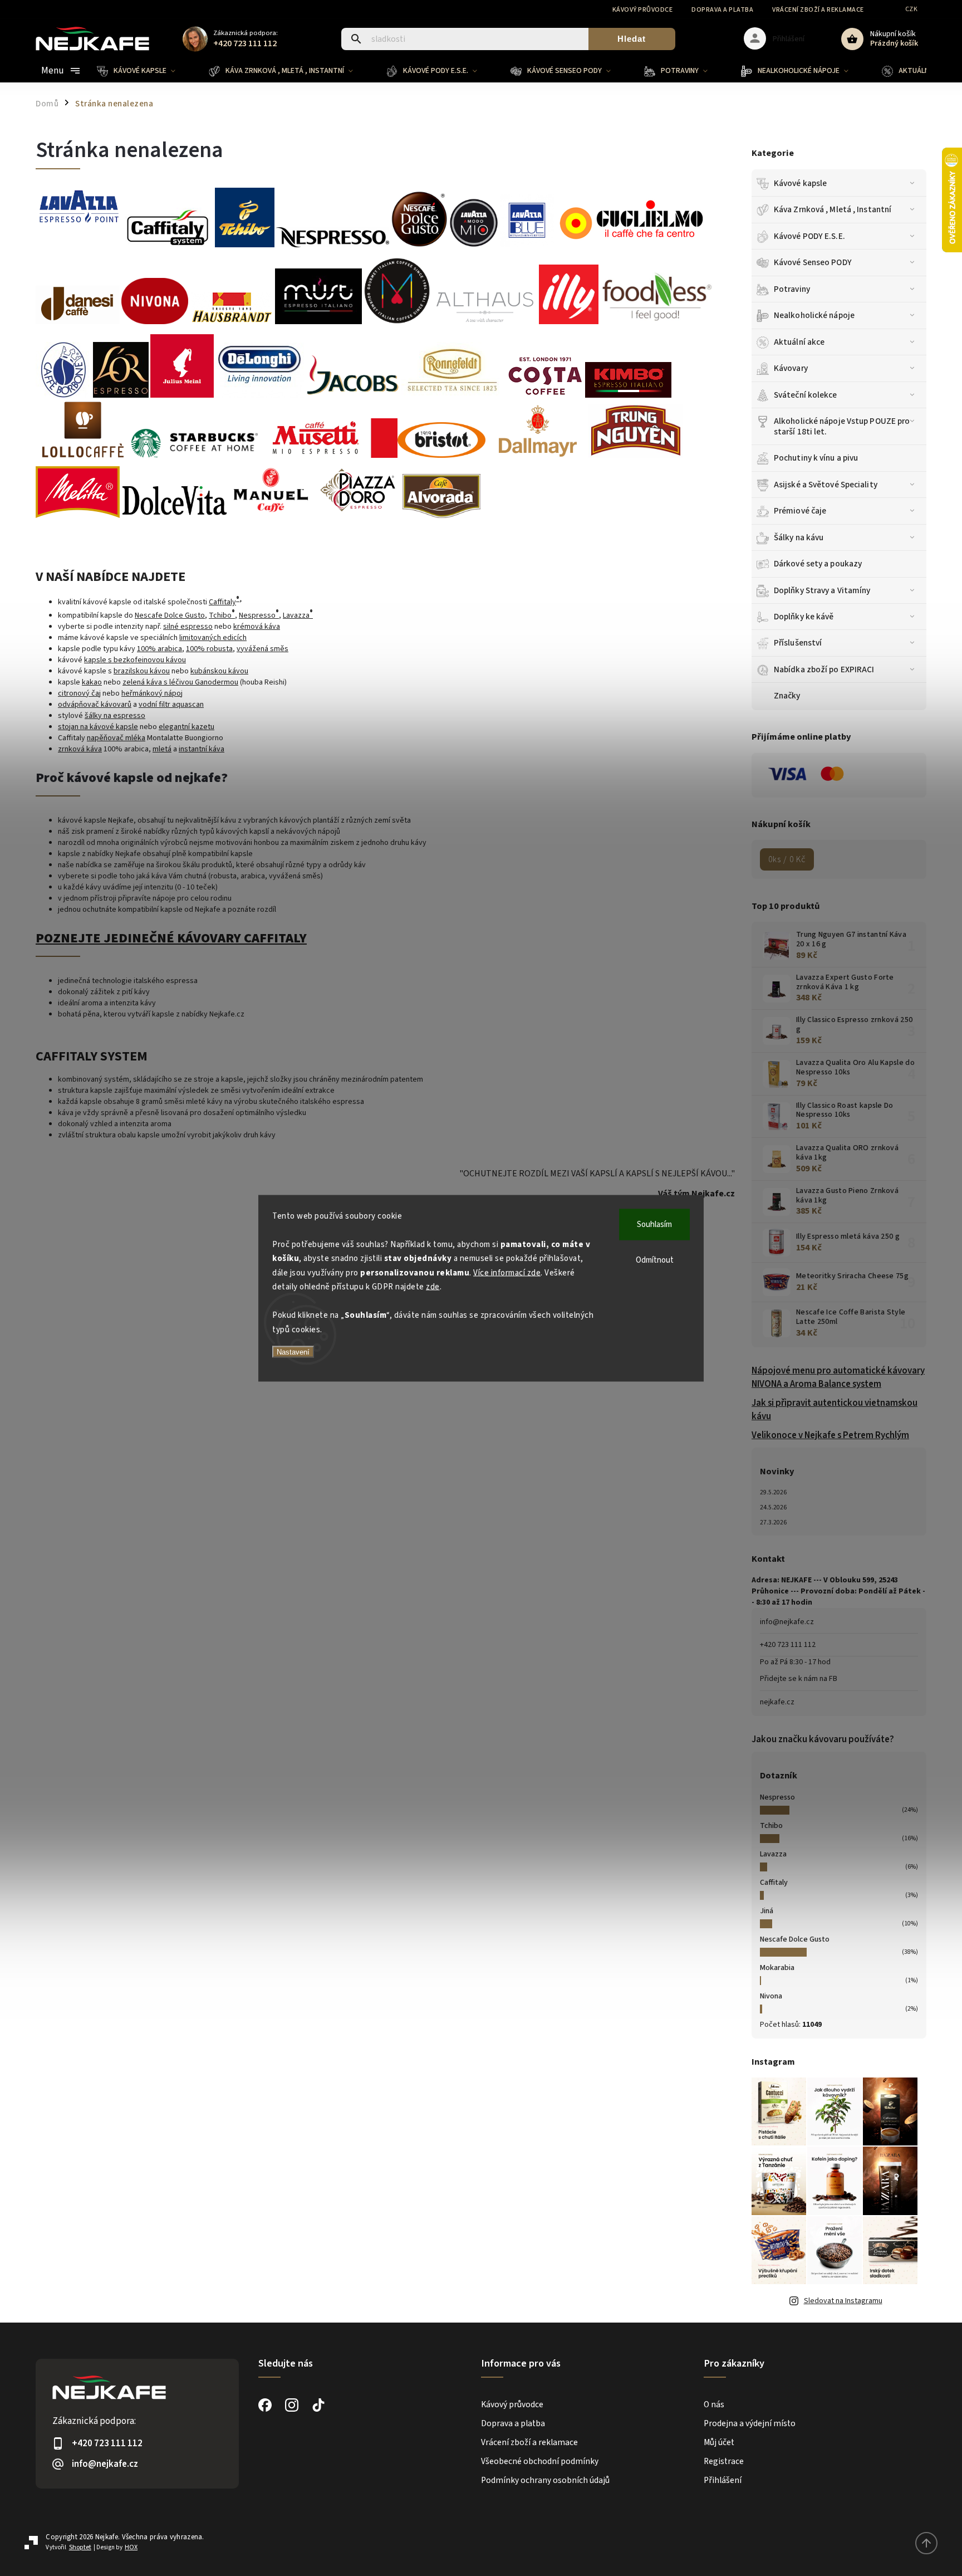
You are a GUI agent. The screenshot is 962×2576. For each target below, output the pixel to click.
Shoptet (80, 2547)
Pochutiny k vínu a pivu (816, 458)
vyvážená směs (262, 649)
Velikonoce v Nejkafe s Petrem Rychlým (830, 1435)
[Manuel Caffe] (271, 516)
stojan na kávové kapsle (98, 727)
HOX (131, 2547)
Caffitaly (774, 1883)
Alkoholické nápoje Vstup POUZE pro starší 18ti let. (842, 426)
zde (433, 1287)
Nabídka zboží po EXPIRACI (824, 669)
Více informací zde (507, 1272)
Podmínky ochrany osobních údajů (545, 2480)
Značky (787, 696)
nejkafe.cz (777, 1702)
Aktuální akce (799, 342)
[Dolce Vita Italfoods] (174, 516)
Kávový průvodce (643, 10)
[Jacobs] (353, 395)
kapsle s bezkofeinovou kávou (135, 660)
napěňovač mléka (116, 738)
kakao (92, 682)
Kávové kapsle (800, 183)
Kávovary (791, 368)
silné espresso (188, 627)
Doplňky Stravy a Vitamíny (822, 590)
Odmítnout (655, 1260)
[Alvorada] (441, 516)
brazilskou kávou (142, 671)
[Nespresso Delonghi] (260, 395)
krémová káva (257, 627)
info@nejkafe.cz (787, 1622)
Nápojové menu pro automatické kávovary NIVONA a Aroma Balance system (838, 1377)
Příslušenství (798, 643)
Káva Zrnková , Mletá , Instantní (833, 209)
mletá (162, 749)
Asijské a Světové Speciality (826, 485)
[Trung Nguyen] (635, 456)
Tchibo (771, 1826)
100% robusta (209, 649)
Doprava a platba (722, 10)
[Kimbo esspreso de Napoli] (628, 395)
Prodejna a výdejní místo (750, 2423)
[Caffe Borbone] (63, 395)
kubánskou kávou (219, 671)
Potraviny (792, 289)
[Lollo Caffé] (83, 456)
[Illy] (569, 322)
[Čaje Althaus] (485, 322)
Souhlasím (654, 1224)
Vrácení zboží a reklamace (818, 10)
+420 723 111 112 (788, 1645)
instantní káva (202, 749)
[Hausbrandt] (232, 322)
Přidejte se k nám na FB (799, 1679)
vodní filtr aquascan (171, 705)
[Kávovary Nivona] (155, 317)
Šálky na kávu (799, 537)
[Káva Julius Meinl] (182, 395)
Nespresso (777, 1797)
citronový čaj (79, 693)
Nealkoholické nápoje (814, 315)
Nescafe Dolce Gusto (795, 1939)
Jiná (767, 1911)
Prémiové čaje (800, 511)
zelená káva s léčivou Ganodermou (180, 682)
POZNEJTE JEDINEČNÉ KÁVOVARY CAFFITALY (171, 938)
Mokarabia (777, 1968)
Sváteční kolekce (806, 395)
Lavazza (773, 1854)
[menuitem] (144, 71)
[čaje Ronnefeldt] (453, 395)
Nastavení (293, 1352)
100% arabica (159, 649)
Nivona (771, 1996)
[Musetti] (328, 456)
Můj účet (719, 2442)
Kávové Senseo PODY (813, 262)
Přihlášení (723, 2480)
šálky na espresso (115, 716)
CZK (912, 9)
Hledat (632, 39)
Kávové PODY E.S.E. (809, 236)
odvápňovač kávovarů (95, 705)
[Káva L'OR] (121, 395)
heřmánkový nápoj (152, 693)
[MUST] (318, 322)
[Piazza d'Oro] (358, 516)
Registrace (724, 2461)
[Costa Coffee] (544, 395)
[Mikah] (397, 322)
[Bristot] (441, 456)
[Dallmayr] (537, 456)
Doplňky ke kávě (804, 617)
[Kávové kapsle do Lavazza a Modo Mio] (631, 240)
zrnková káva (80, 749)
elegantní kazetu (186, 727)
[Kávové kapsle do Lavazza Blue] (474, 245)
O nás (714, 2404)
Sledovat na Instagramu (843, 2301)
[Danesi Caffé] (78, 322)
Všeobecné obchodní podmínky (540, 2461)
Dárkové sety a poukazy (818, 564)
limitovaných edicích (213, 638)
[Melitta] (78, 516)
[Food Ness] (657, 322)
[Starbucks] (195, 456)
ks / (787, 859)
